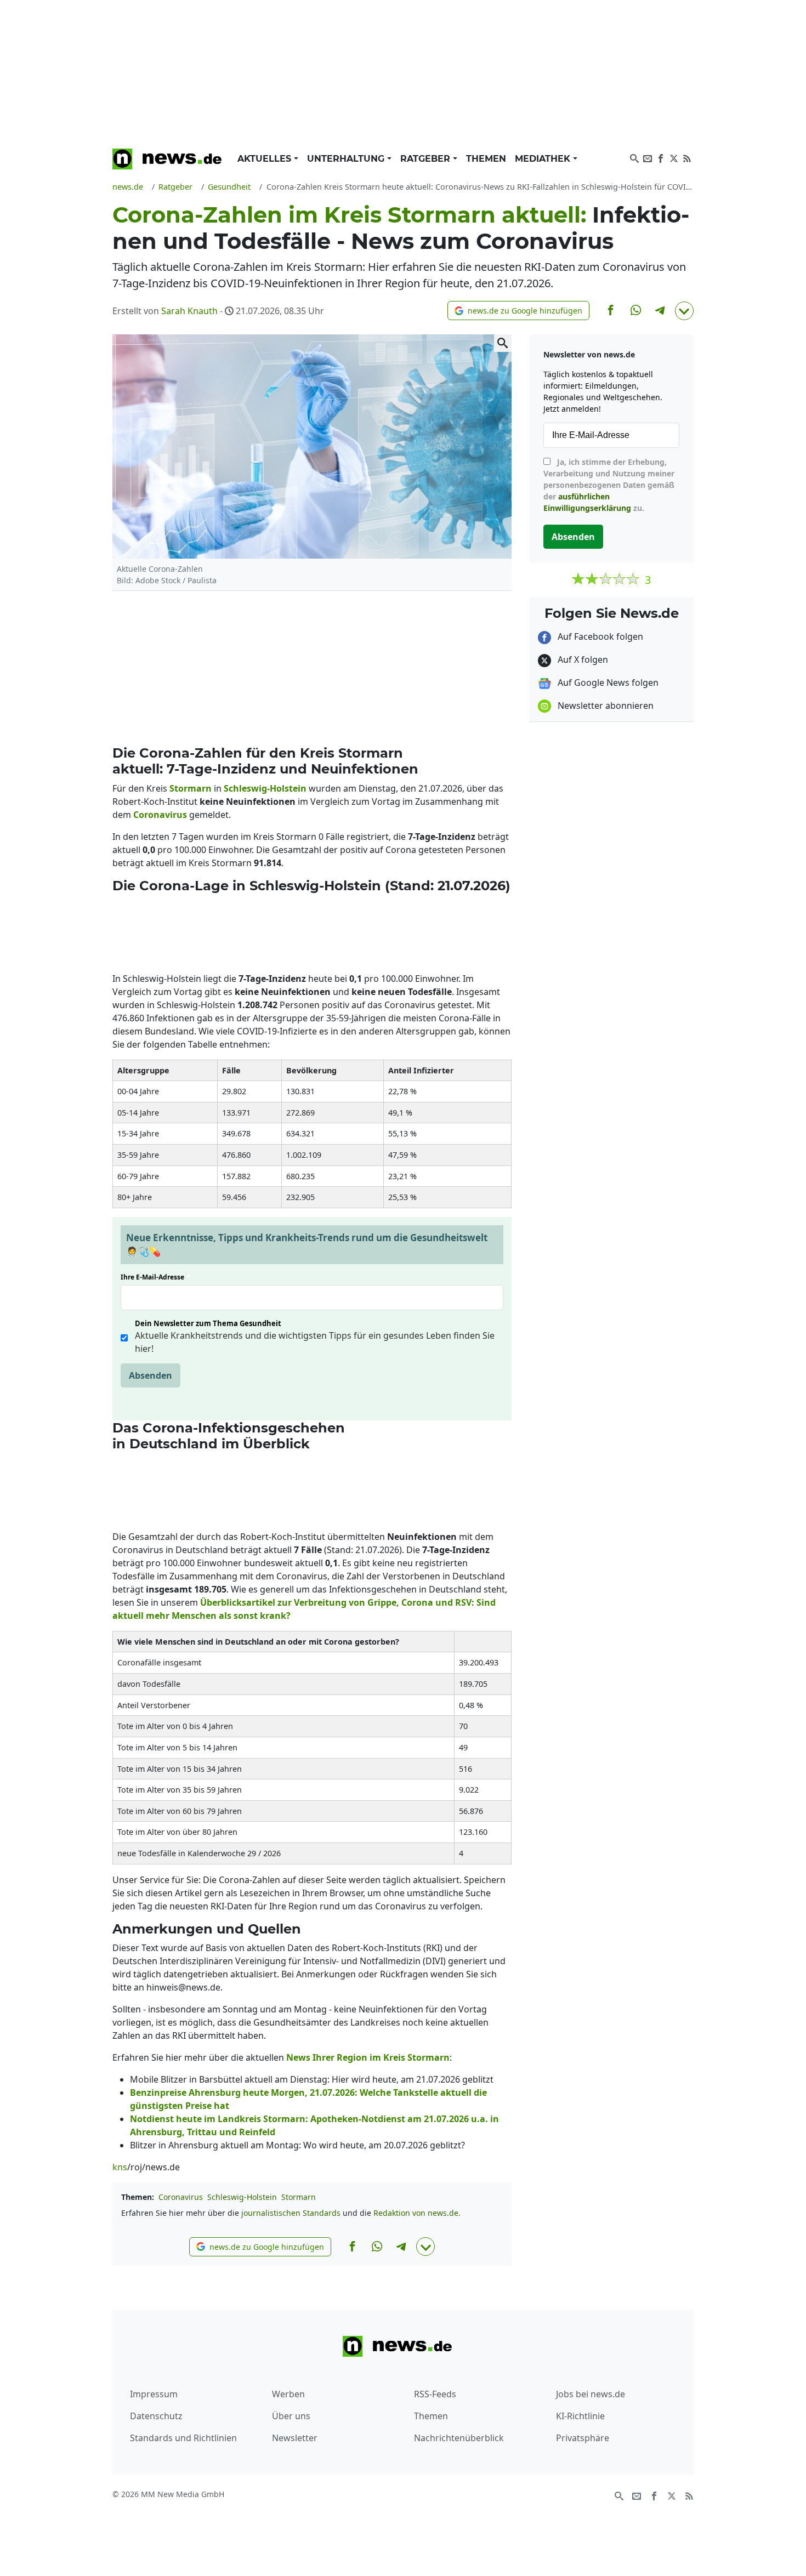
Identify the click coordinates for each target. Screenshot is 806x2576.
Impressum (154, 2394)
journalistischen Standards (291, 2213)
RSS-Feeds (435, 2394)
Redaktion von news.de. (417, 2213)
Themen (486, 159)
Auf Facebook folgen (599, 636)
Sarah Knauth (189, 311)
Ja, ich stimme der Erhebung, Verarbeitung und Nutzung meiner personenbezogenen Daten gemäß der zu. (609, 485)
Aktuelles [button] (266, 159)
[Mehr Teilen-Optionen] (684, 311)
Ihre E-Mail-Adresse (156, 1277)
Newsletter (295, 2438)
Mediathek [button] (544, 159)
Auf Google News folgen (607, 683)
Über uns (291, 2416)
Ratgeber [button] (427, 159)
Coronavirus (181, 2197)
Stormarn (299, 2197)
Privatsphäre (583, 2438)
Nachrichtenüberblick (459, 2438)
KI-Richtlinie (580, 2416)
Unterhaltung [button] (347, 159)
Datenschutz (156, 2416)
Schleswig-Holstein (242, 2197)
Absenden (151, 1375)
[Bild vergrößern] (503, 343)
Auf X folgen (582, 659)
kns (120, 2167)
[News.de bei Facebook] (661, 157)
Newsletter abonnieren (604, 706)
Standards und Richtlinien (183, 2438)
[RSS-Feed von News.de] (687, 157)
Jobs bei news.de (591, 2394)
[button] (518, 311)
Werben (288, 2394)
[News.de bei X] (674, 157)
